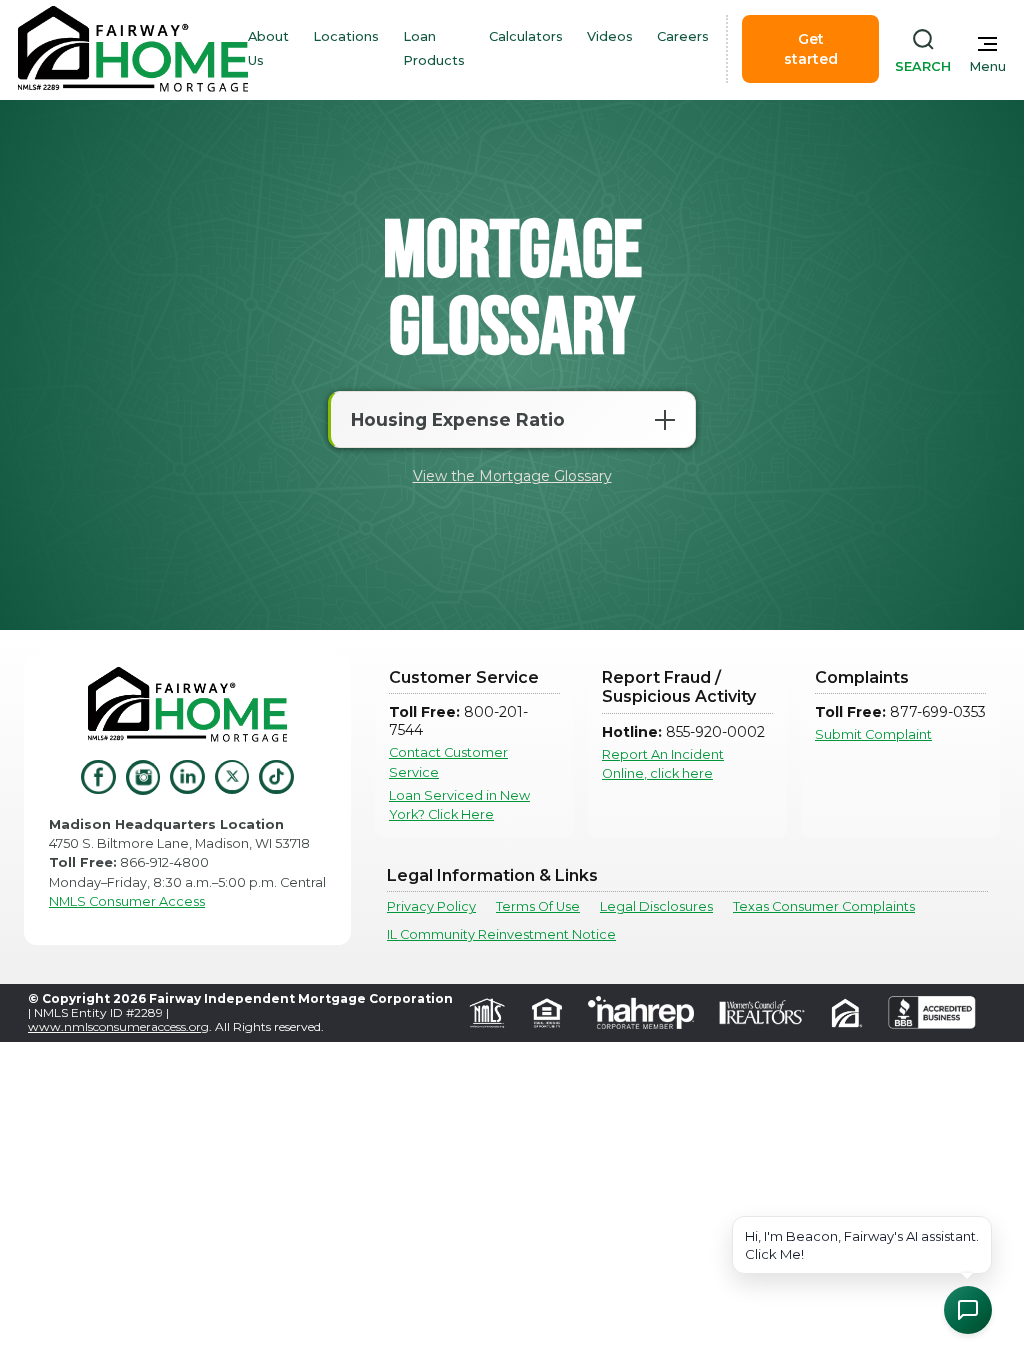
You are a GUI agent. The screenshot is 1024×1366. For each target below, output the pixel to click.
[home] (133, 49)
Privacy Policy (431, 906)
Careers (683, 36)
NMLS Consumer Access (127, 901)
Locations (346, 36)
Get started (811, 49)
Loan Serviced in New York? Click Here (459, 805)
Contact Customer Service (448, 762)
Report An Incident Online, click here (663, 764)
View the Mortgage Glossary (512, 476)
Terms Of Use (538, 906)
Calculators (526, 36)
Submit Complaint (873, 734)
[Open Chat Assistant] (968, 1310)
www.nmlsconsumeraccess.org (118, 1026)
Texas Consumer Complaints (824, 906)
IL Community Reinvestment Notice (501, 934)
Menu (987, 66)
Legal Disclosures (656, 906)
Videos (610, 36)
